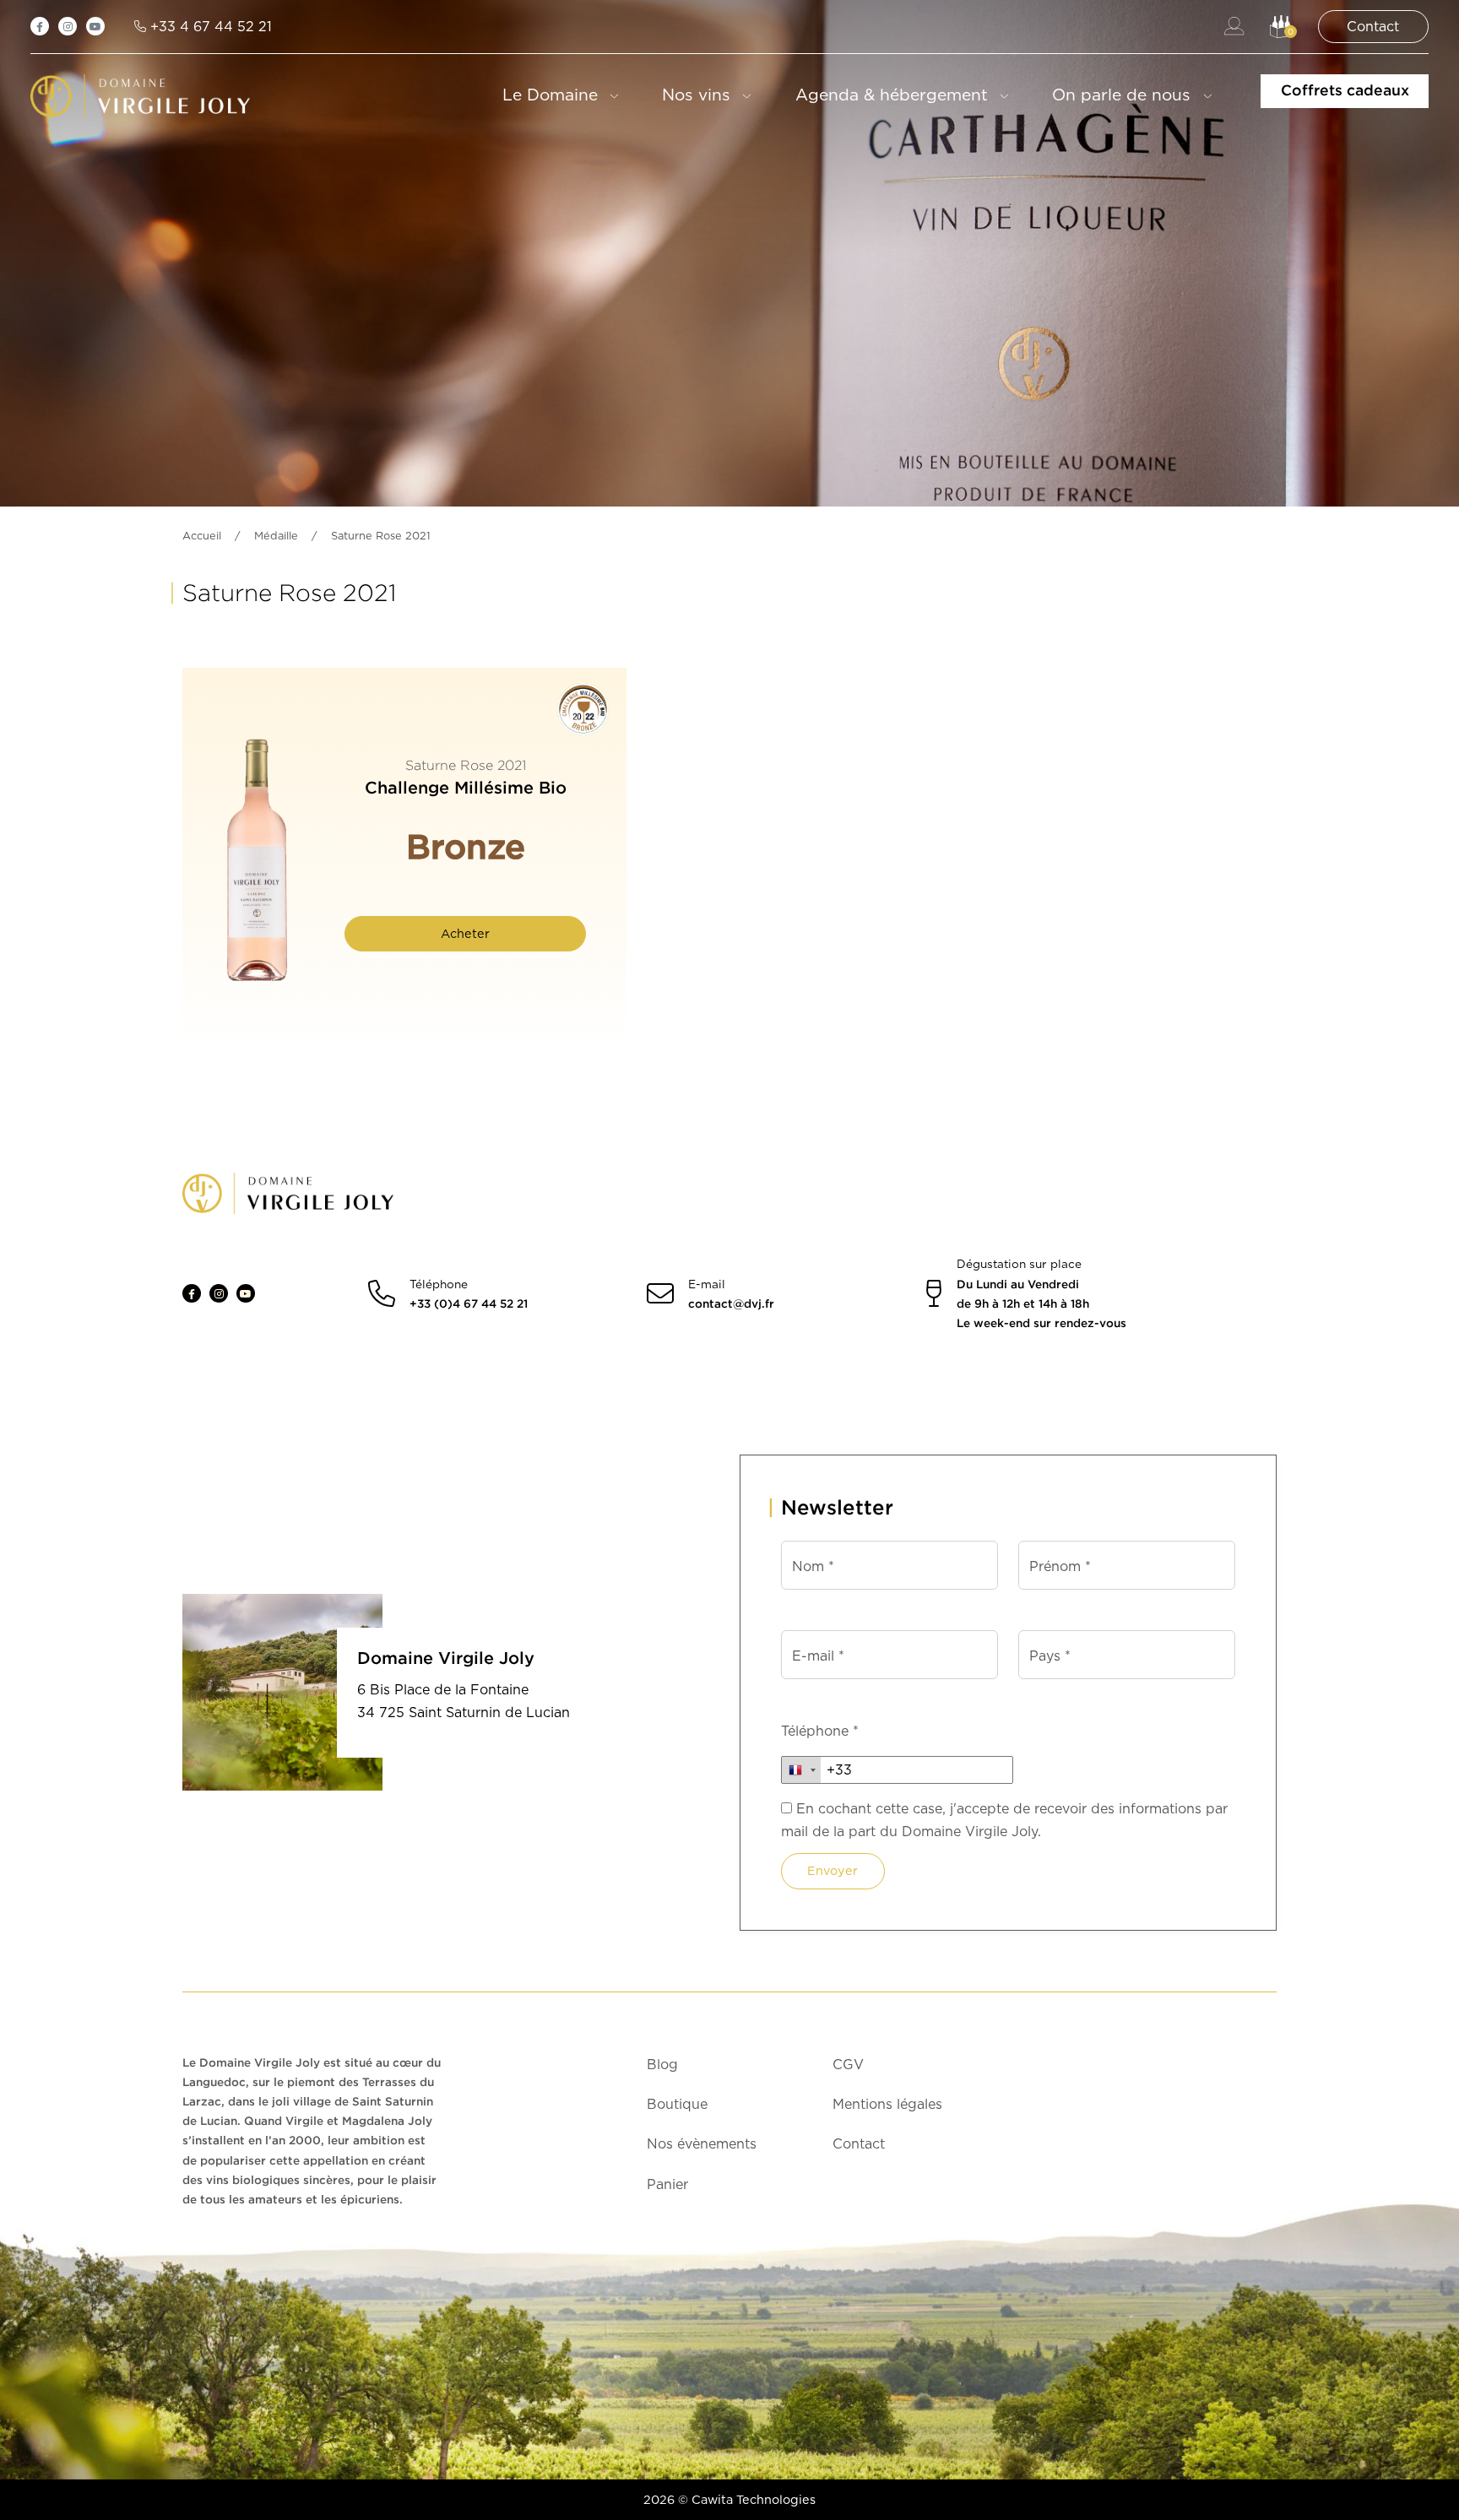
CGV (848, 2065)
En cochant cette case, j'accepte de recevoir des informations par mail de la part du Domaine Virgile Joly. (1004, 1820)
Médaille (276, 536)
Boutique (677, 2104)
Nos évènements (702, 2144)
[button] (1281, 27)
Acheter (465, 933)
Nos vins (696, 95)
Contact (859, 2144)
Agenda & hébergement (892, 95)
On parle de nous (1121, 95)
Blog (662, 2065)
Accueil (202, 536)
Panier (667, 2184)
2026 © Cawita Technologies (729, 2499)
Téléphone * (820, 1731)
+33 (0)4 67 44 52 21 (469, 1303)
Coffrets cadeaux (1345, 90)
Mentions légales (887, 2104)
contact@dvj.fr (731, 1303)
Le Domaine (550, 95)
